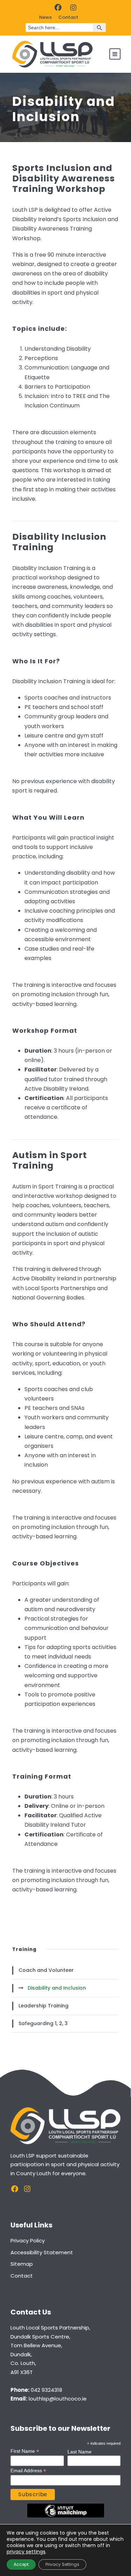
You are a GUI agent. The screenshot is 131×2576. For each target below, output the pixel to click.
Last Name (79, 2452)
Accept (21, 2564)
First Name (25, 2451)
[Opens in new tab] (58, 8)
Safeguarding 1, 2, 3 (43, 2023)
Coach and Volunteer (46, 1970)
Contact (68, 17)
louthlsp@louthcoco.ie (58, 2399)
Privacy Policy (28, 2241)
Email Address (28, 2471)
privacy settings (26, 2552)
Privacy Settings (62, 2564)
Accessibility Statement (42, 2252)
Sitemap (22, 2264)
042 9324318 (46, 2390)
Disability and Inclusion (57, 1988)
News (45, 17)
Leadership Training (43, 2006)
